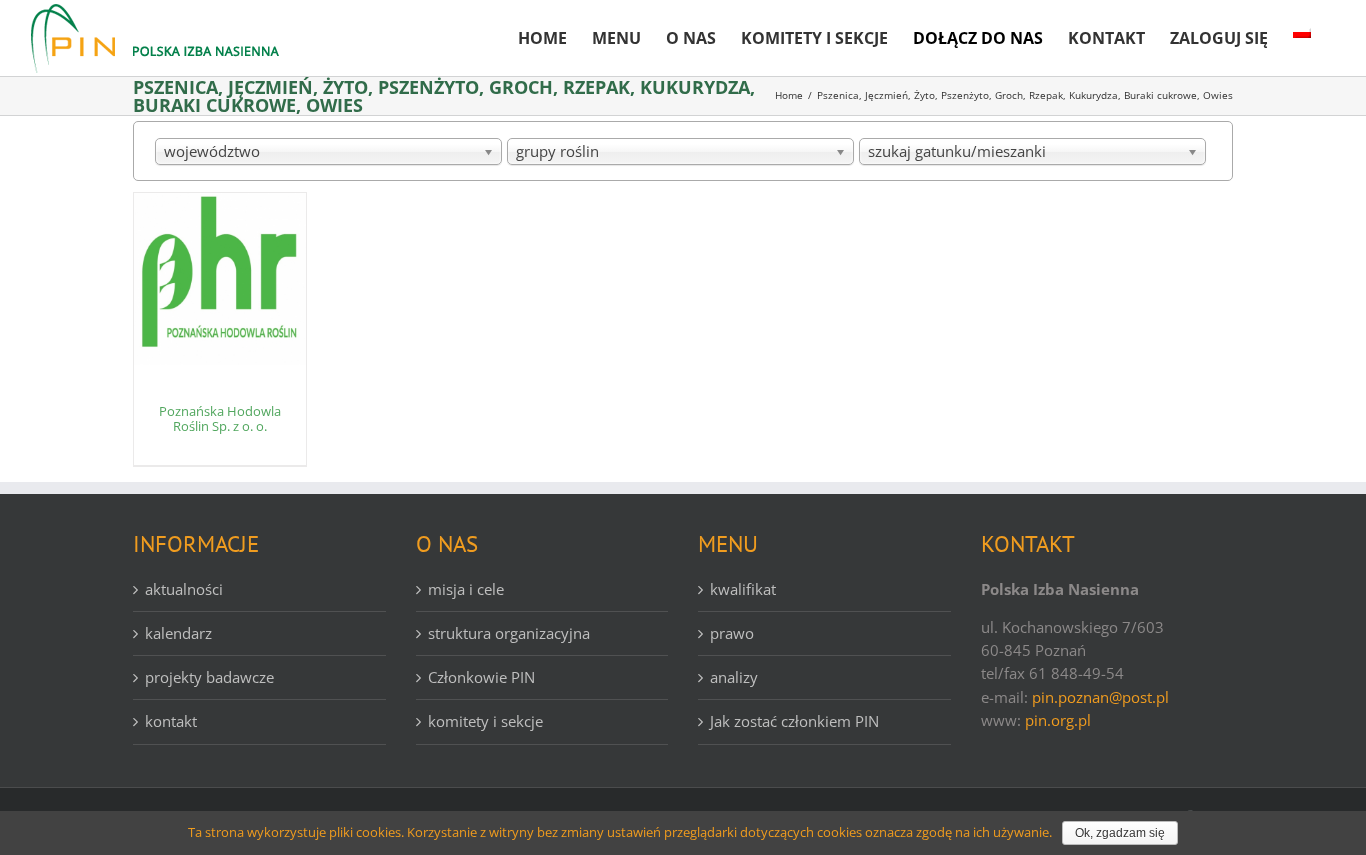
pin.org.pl (1058, 720)
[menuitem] (542, 30)
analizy (734, 677)
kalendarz (178, 633)
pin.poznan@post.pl (1100, 697)
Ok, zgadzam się (1120, 833)
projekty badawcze (209, 677)
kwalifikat (743, 589)
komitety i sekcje (485, 721)
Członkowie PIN (481, 677)
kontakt (171, 721)
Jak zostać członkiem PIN (794, 721)
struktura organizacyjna (509, 633)
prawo (732, 633)
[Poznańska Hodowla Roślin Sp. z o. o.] (220, 279)
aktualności (184, 589)
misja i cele (466, 589)
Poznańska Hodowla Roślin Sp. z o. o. (220, 419)
